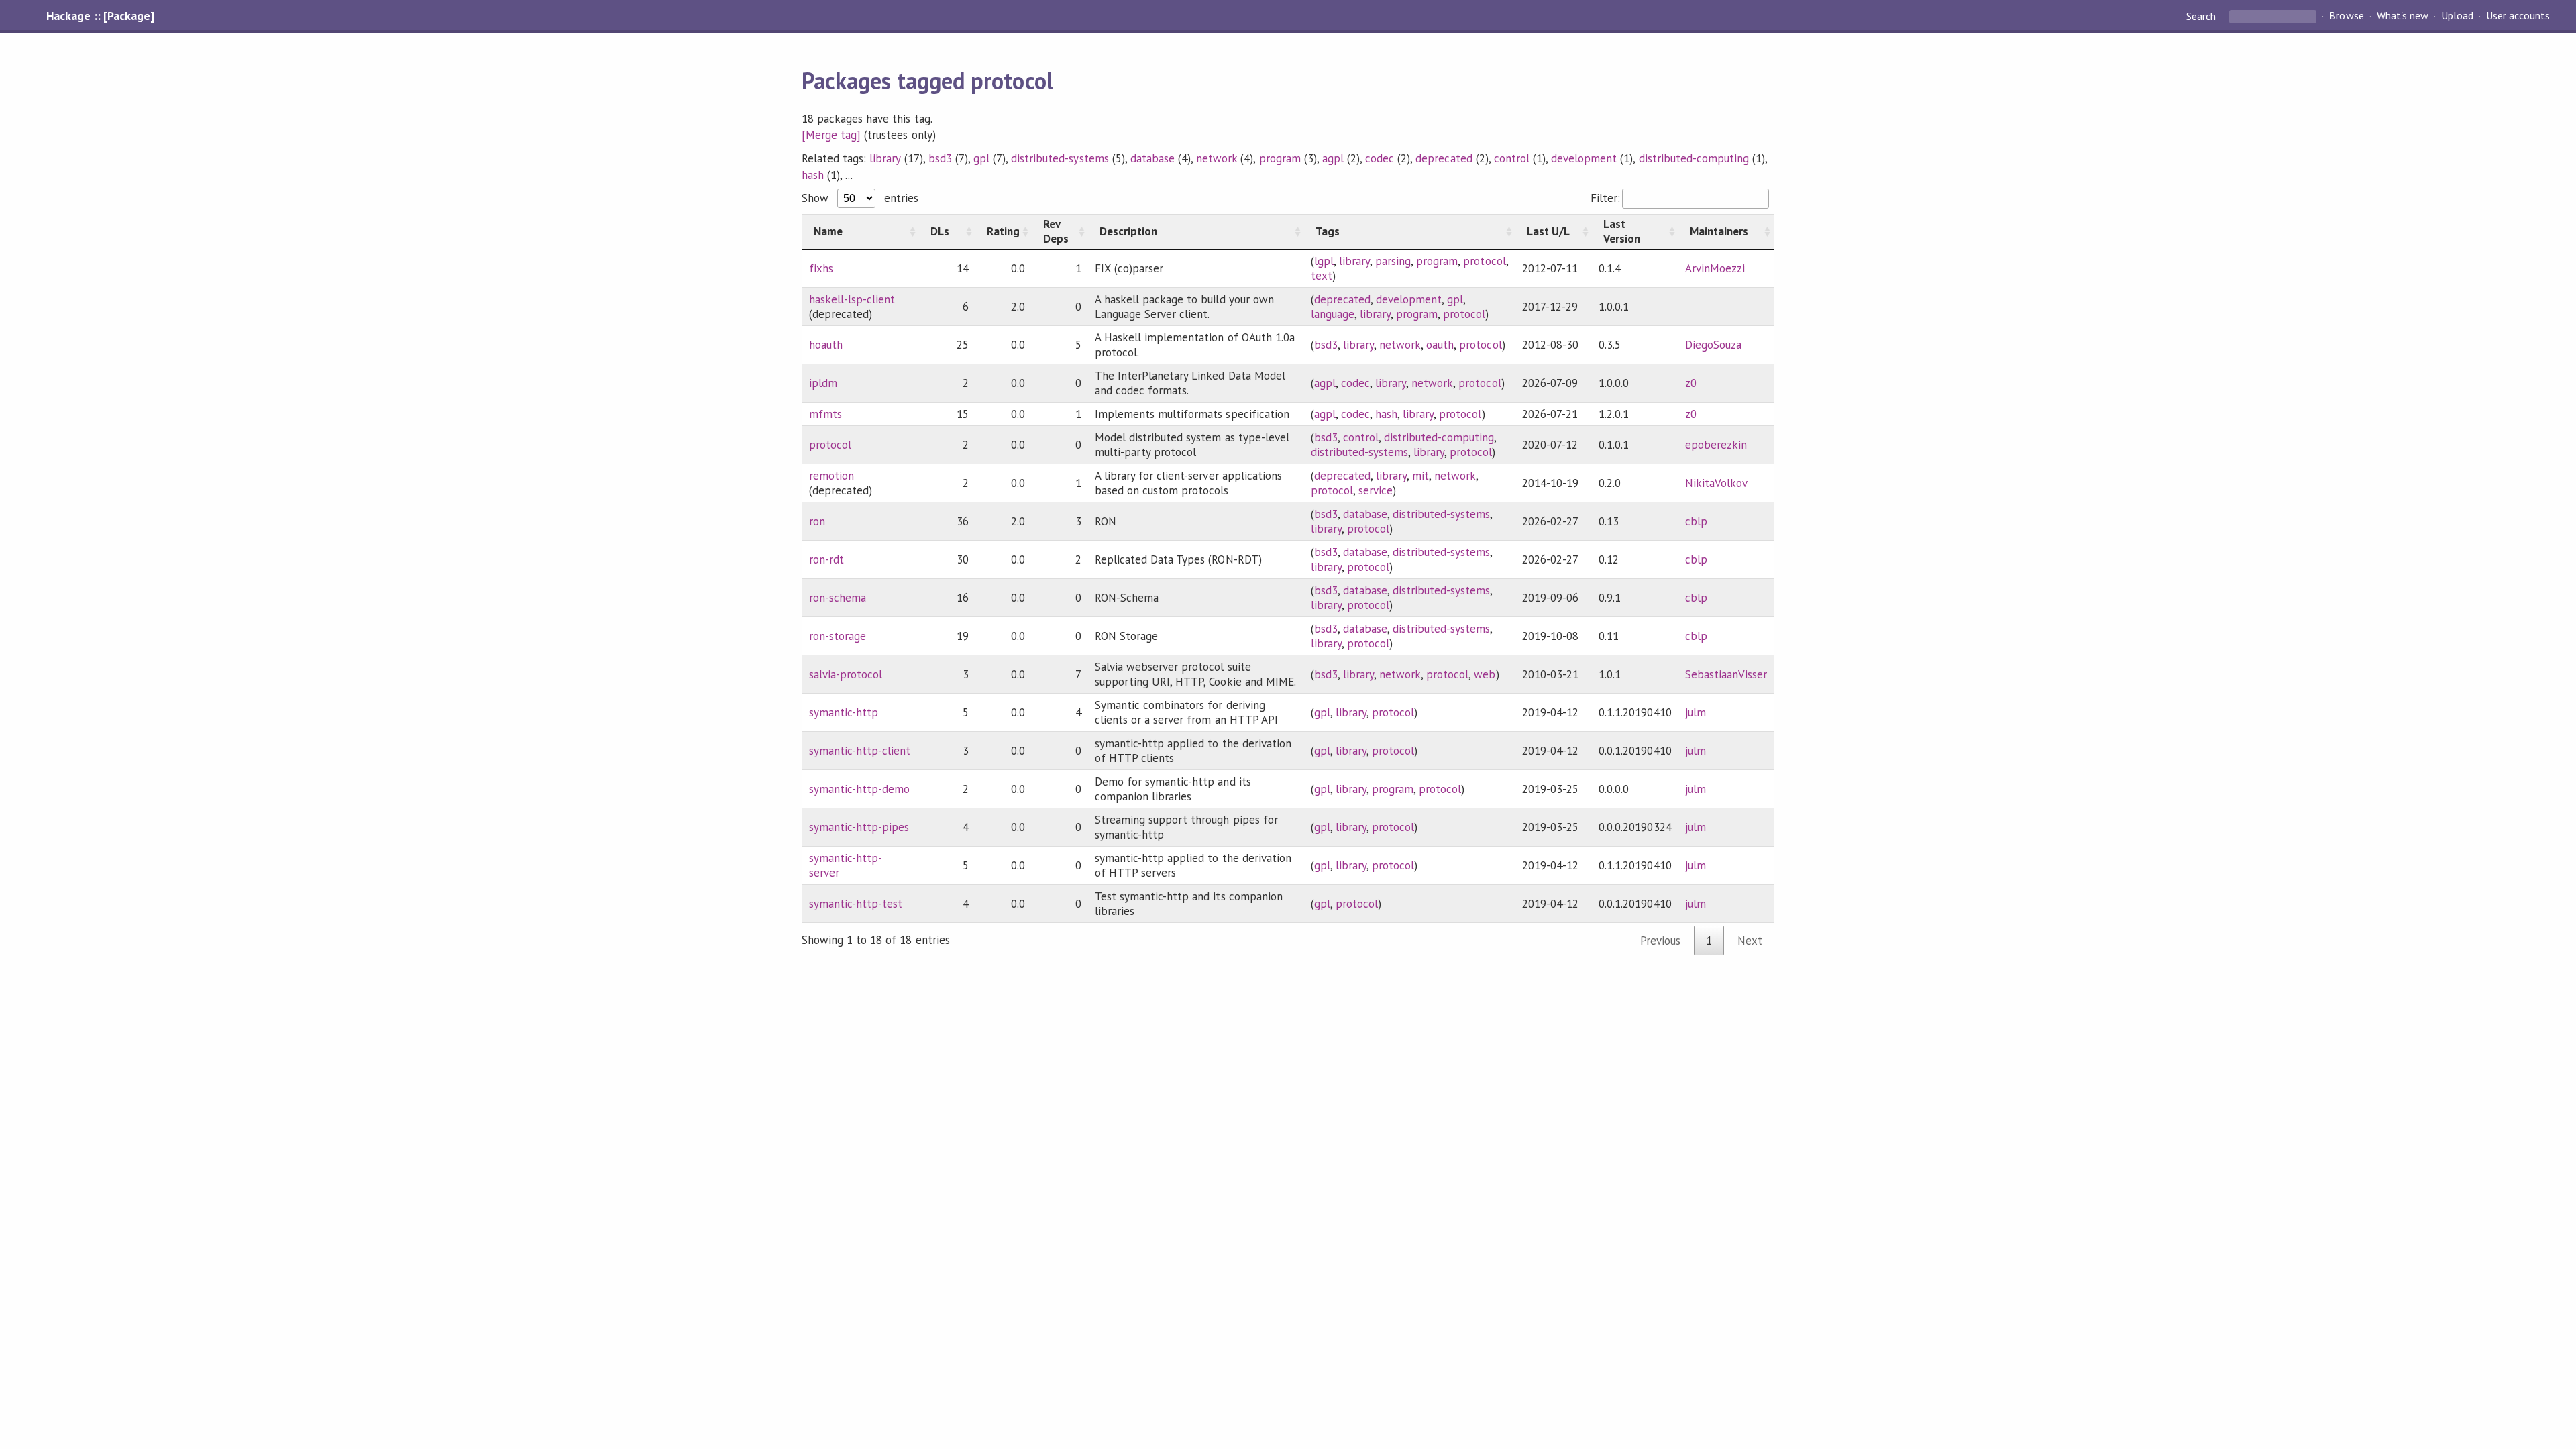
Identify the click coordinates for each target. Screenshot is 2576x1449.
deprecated (1444, 158)
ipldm (823, 383)
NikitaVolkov (1716, 483)
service (1376, 490)
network (1217, 158)
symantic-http (844, 712)
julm (1696, 712)
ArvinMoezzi (1715, 268)
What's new (2403, 16)
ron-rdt (826, 559)
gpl (981, 158)
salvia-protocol (846, 674)
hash (813, 175)
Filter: (1605, 198)
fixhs (821, 268)
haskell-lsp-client (852, 299)
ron (817, 521)
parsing (1393, 261)
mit (1420, 476)
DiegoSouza (1713, 345)
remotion (831, 476)
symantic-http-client (860, 751)
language (1333, 314)
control (1512, 158)
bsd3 (940, 158)
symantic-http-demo (859, 789)
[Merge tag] (831, 135)
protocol (1484, 261)
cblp (1696, 521)
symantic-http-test (856, 904)
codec (1380, 158)
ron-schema (838, 598)
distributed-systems (1060, 158)
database (1152, 158)
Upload (2457, 16)
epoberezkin (1716, 445)
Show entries (860, 198)
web (1485, 674)
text (1322, 276)
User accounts (2518, 16)
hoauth (826, 345)
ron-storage (838, 636)
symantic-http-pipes (859, 827)
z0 (1691, 383)
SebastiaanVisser (1726, 674)
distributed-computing (1694, 158)
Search (2202, 16)
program (1280, 158)
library (885, 158)
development (1584, 158)
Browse (2346, 16)
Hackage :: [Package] (100, 16)
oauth (1440, 345)
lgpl (1324, 261)
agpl (1333, 158)
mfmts (825, 414)
